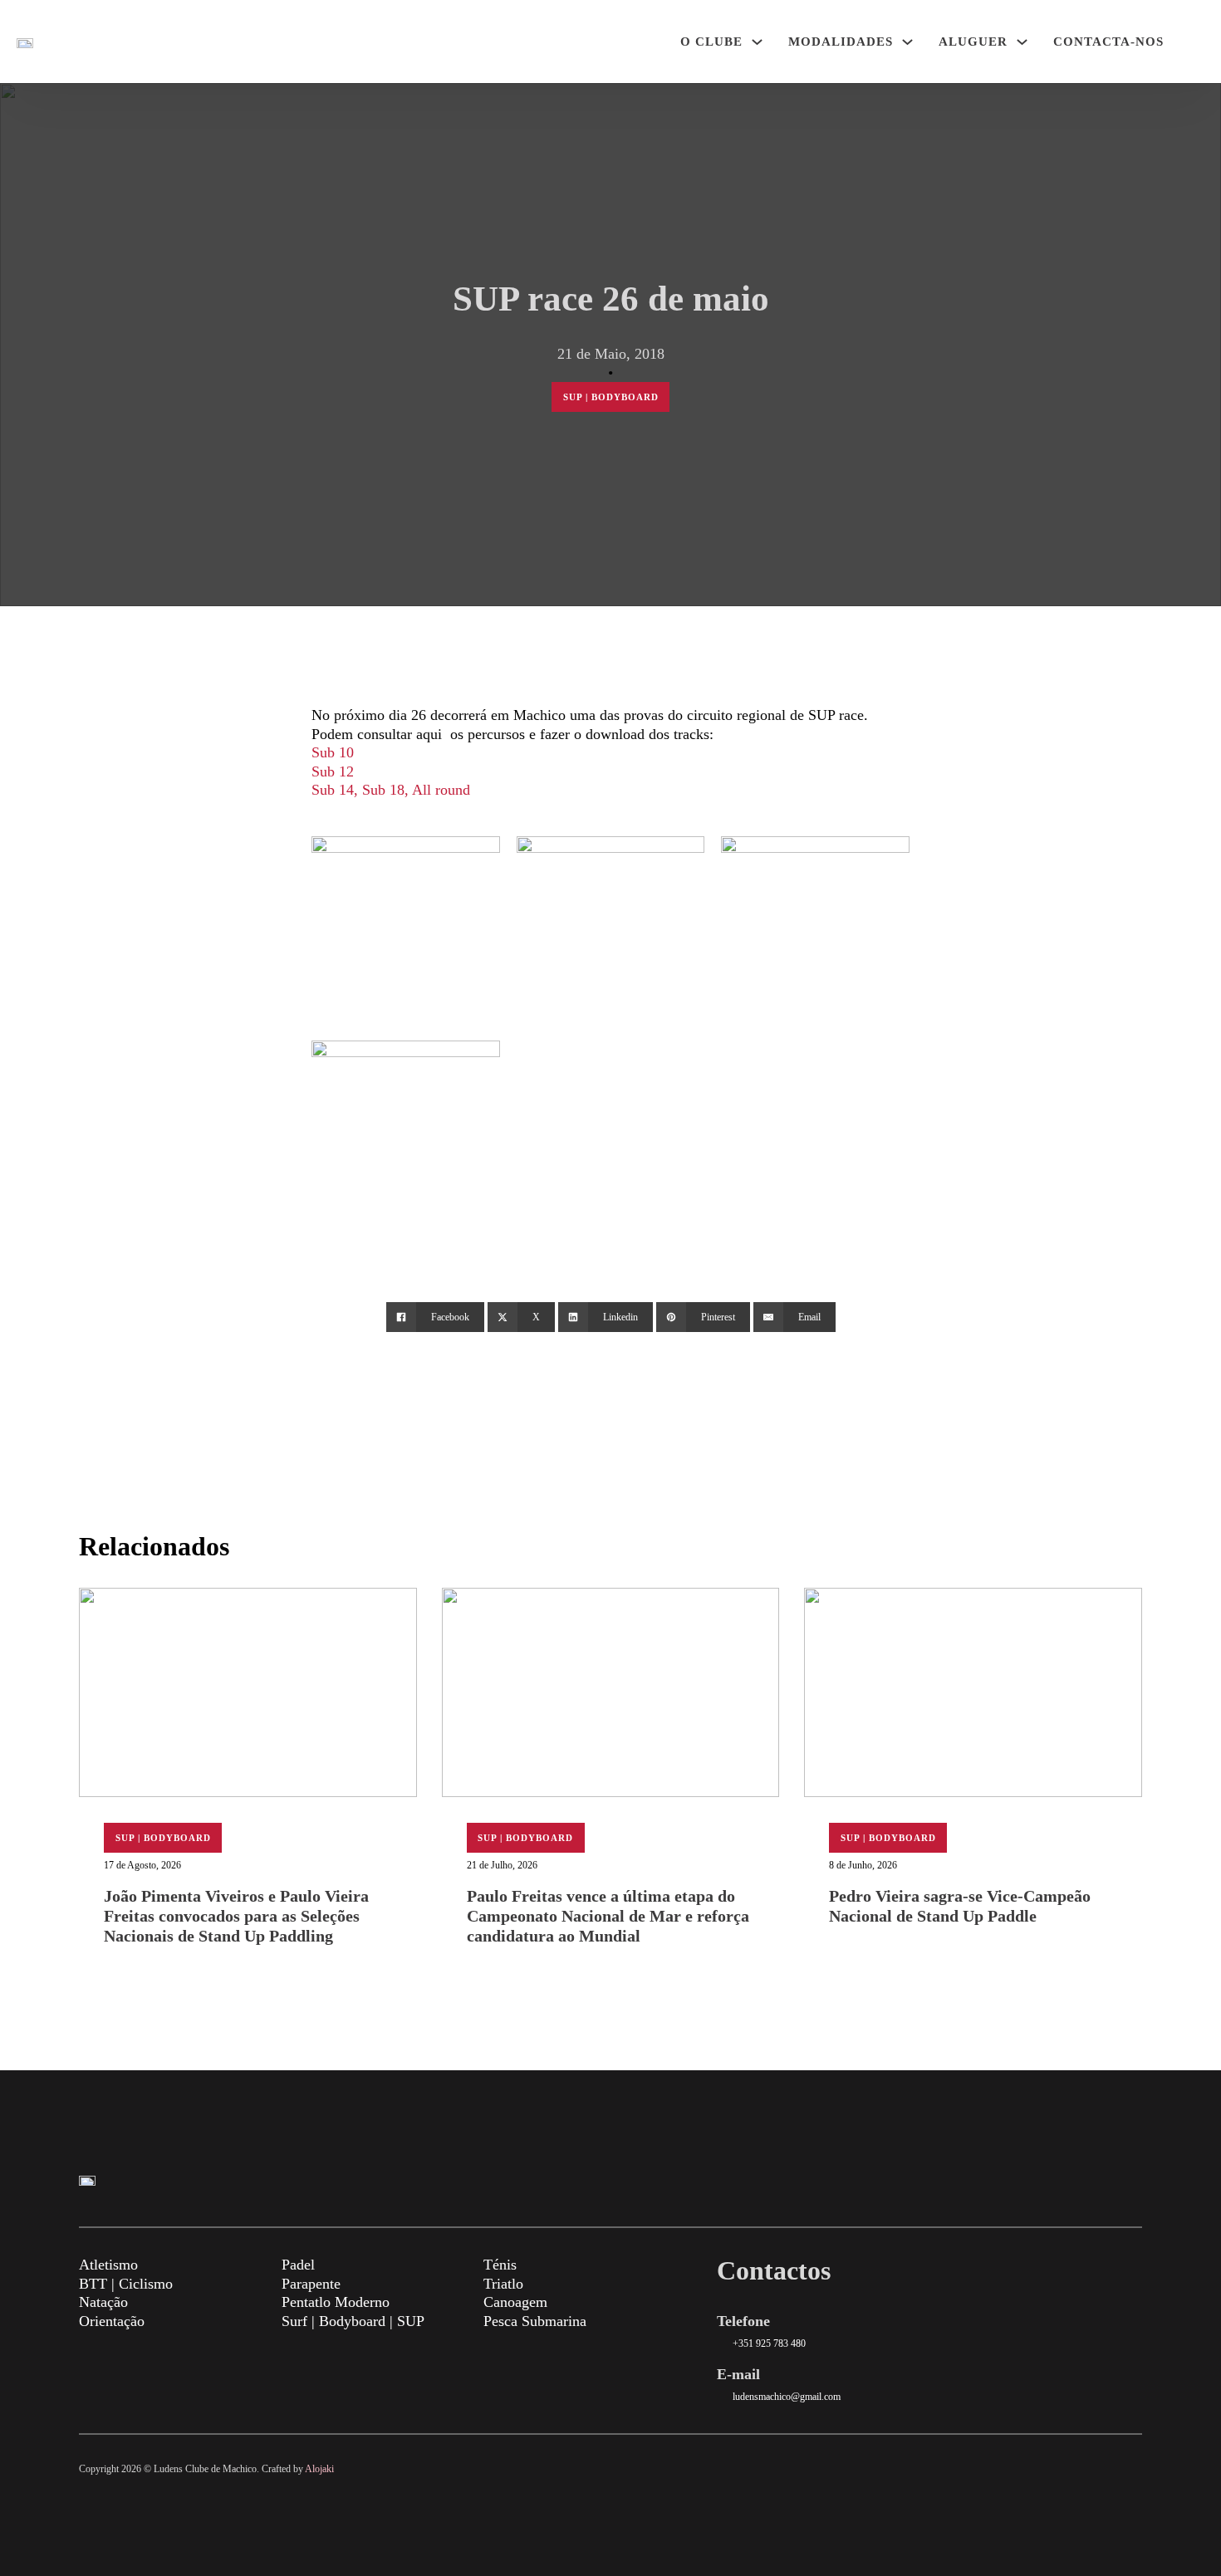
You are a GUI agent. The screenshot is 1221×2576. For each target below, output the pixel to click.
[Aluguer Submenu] (1022, 42)
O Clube (711, 42)
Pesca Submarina (535, 2321)
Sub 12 (333, 771)
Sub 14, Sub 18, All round (391, 790)
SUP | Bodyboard (611, 397)
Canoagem (515, 2302)
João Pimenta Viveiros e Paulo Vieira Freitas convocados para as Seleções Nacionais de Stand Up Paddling (236, 1916)
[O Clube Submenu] (757, 42)
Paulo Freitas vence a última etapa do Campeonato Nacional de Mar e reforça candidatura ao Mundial (608, 1916)
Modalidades (841, 42)
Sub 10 (333, 752)
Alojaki (319, 2469)
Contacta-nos (1108, 42)
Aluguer (973, 42)
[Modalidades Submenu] (907, 42)
